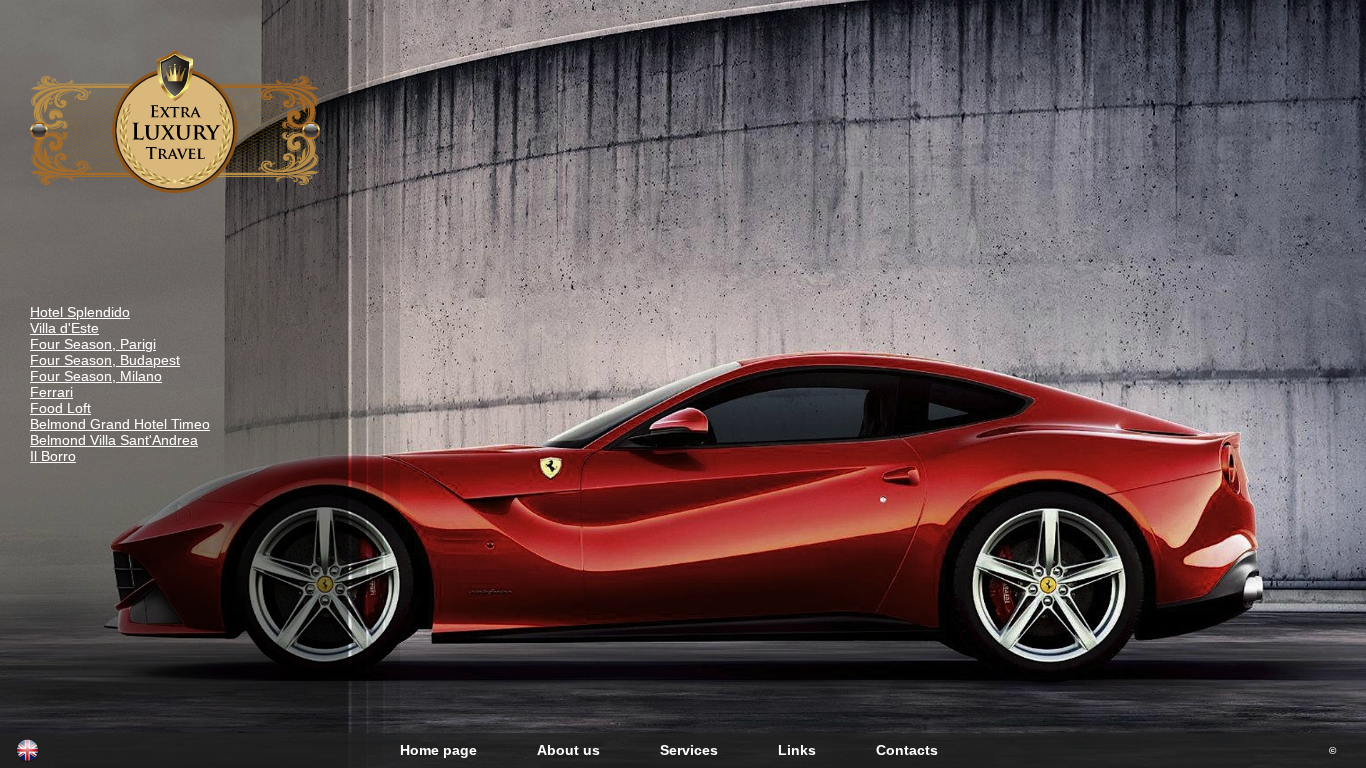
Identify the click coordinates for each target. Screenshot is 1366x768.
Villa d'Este (64, 328)
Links (797, 750)
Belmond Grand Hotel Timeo (120, 424)
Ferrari (51, 392)
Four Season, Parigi (93, 344)
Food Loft (60, 408)
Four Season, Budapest (105, 360)
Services (689, 750)
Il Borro (53, 456)
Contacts (907, 750)
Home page (438, 750)
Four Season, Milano (96, 376)
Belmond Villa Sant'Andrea (114, 440)
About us (568, 750)
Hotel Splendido (80, 312)
